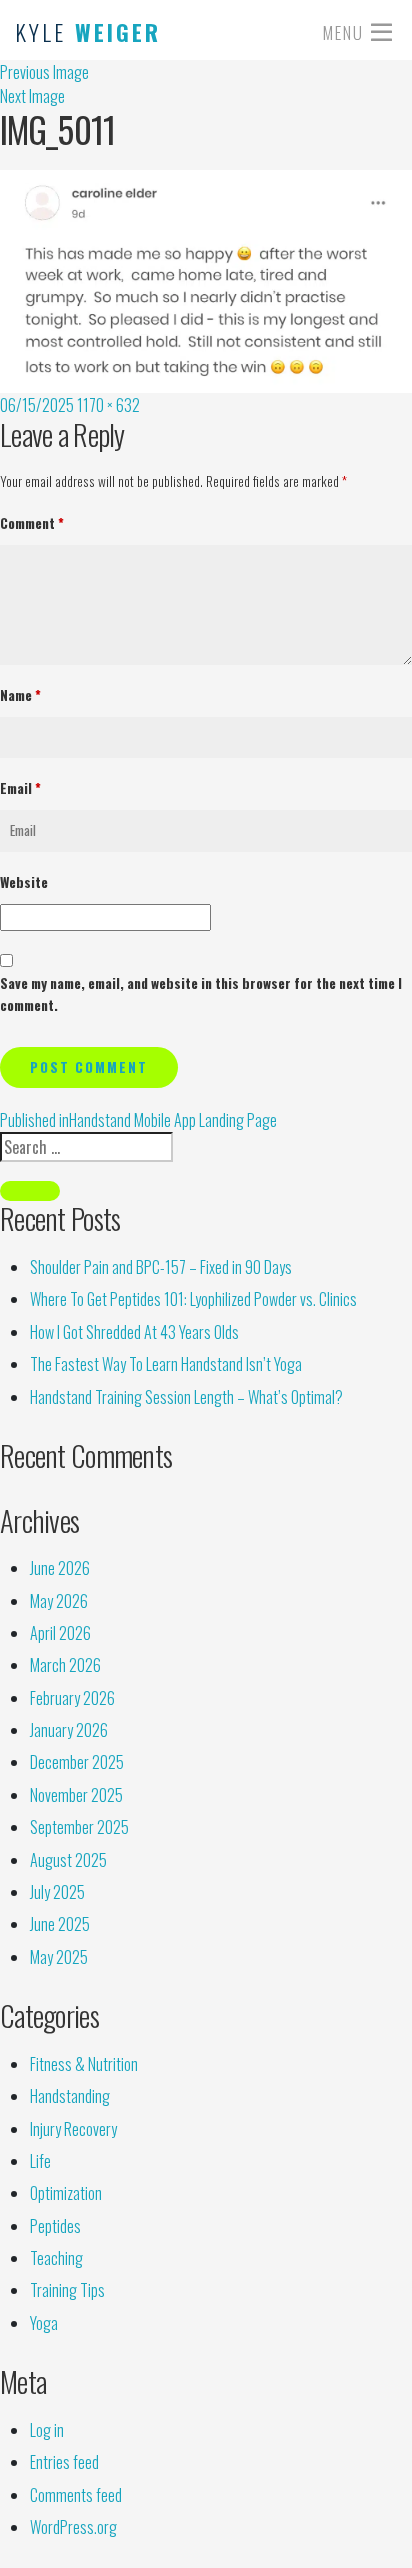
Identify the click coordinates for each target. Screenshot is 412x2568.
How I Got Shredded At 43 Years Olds (134, 1332)
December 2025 (77, 1762)
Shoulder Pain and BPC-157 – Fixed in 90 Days (161, 1267)
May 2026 (59, 1601)
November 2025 (76, 1795)
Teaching (56, 2258)
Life (40, 2161)
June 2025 (60, 1924)
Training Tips (67, 2290)
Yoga (44, 2323)
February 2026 (72, 1698)
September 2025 (79, 1827)
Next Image (32, 96)
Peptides (55, 2226)
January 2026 (69, 1730)
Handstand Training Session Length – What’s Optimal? (186, 1397)
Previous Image (44, 72)
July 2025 (57, 1892)
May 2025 (59, 1957)
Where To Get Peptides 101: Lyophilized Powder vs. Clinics (193, 1299)
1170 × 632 (108, 405)
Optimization (66, 2193)
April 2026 (60, 1633)
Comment (32, 523)
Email (20, 788)
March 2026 (65, 1665)
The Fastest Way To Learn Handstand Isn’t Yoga (166, 1364)
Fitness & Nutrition (84, 2064)
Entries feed (64, 2462)
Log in (47, 2430)
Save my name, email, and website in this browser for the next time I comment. (201, 994)
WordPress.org (73, 2527)
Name (20, 695)
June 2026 (60, 1568)
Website (24, 882)
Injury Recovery (73, 2129)
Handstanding (70, 2096)
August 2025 (68, 1860)
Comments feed (76, 2495)
